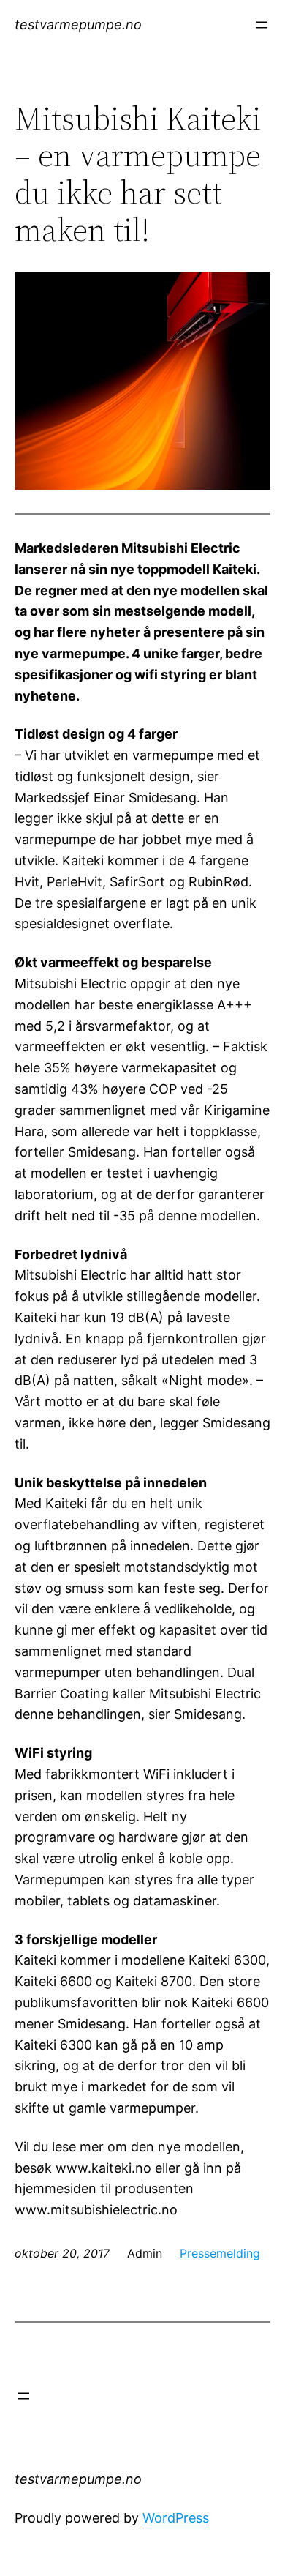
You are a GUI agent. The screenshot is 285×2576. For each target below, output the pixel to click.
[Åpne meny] (262, 25)
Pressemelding (220, 2253)
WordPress (176, 2518)
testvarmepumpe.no (78, 25)
